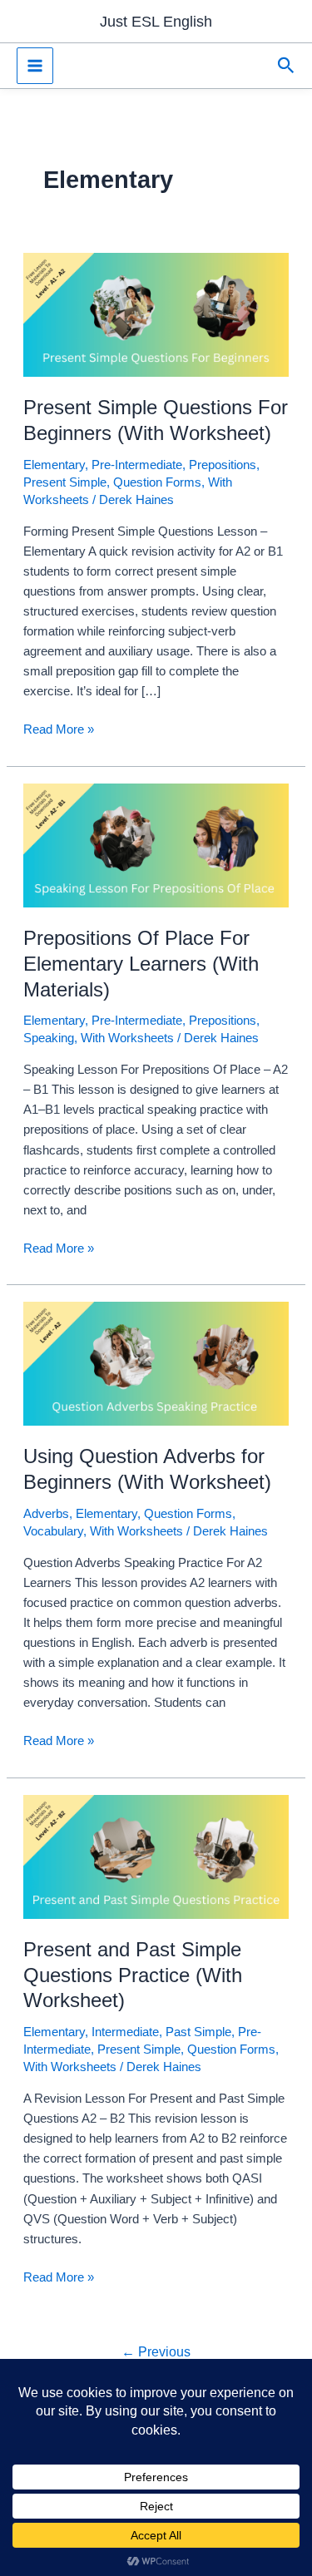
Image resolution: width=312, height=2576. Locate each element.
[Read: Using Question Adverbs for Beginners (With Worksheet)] (156, 1363)
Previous (156, 2352)
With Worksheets (127, 1038)
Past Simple (198, 2032)
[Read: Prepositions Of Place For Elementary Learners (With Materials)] (156, 844)
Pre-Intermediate (137, 465)
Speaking (49, 1038)
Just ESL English (156, 21)
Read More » (59, 731)
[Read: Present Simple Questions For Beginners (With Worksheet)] (156, 314)
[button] (286, 66)
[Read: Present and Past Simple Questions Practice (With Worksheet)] (156, 1856)
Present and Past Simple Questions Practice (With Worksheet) (133, 1975)
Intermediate (125, 2032)
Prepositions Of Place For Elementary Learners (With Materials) (141, 964)
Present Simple (65, 482)
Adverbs (46, 1514)
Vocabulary (53, 1531)
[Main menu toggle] (35, 66)
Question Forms (157, 482)
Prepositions (223, 465)
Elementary (54, 465)
